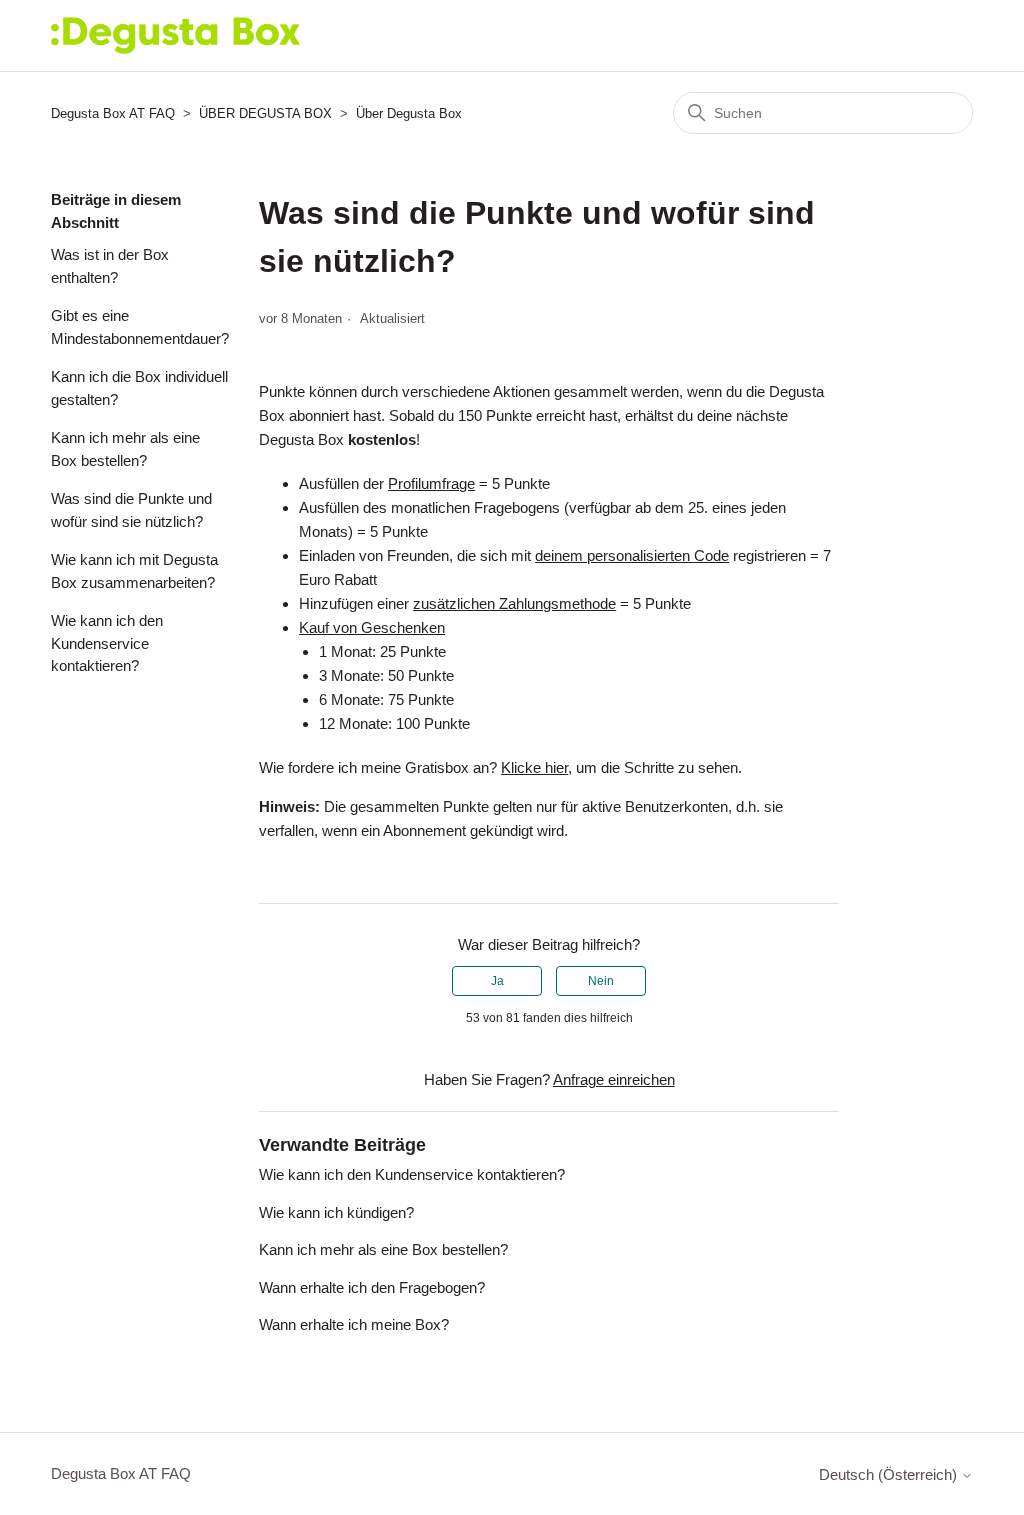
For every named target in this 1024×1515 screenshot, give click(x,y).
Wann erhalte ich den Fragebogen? (372, 1287)
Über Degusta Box (409, 113)
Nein (601, 981)
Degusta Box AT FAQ (113, 113)
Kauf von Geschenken (372, 627)
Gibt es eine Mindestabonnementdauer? (140, 327)
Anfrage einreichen (614, 1079)
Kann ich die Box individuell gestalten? (139, 388)
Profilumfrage (431, 483)
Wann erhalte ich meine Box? (354, 1324)
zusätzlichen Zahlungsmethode (514, 603)
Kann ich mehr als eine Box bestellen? (125, 449)
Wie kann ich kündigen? (336, 1212)
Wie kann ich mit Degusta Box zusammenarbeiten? (134, 571)
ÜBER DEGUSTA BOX (265, 113)
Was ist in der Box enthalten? (110, 266)
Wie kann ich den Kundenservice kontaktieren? (107, 643)
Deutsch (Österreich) (890, 1474)
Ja (497, 981)
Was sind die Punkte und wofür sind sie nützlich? (131, 510)
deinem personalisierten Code (632, 555)
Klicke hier (534, 767)
